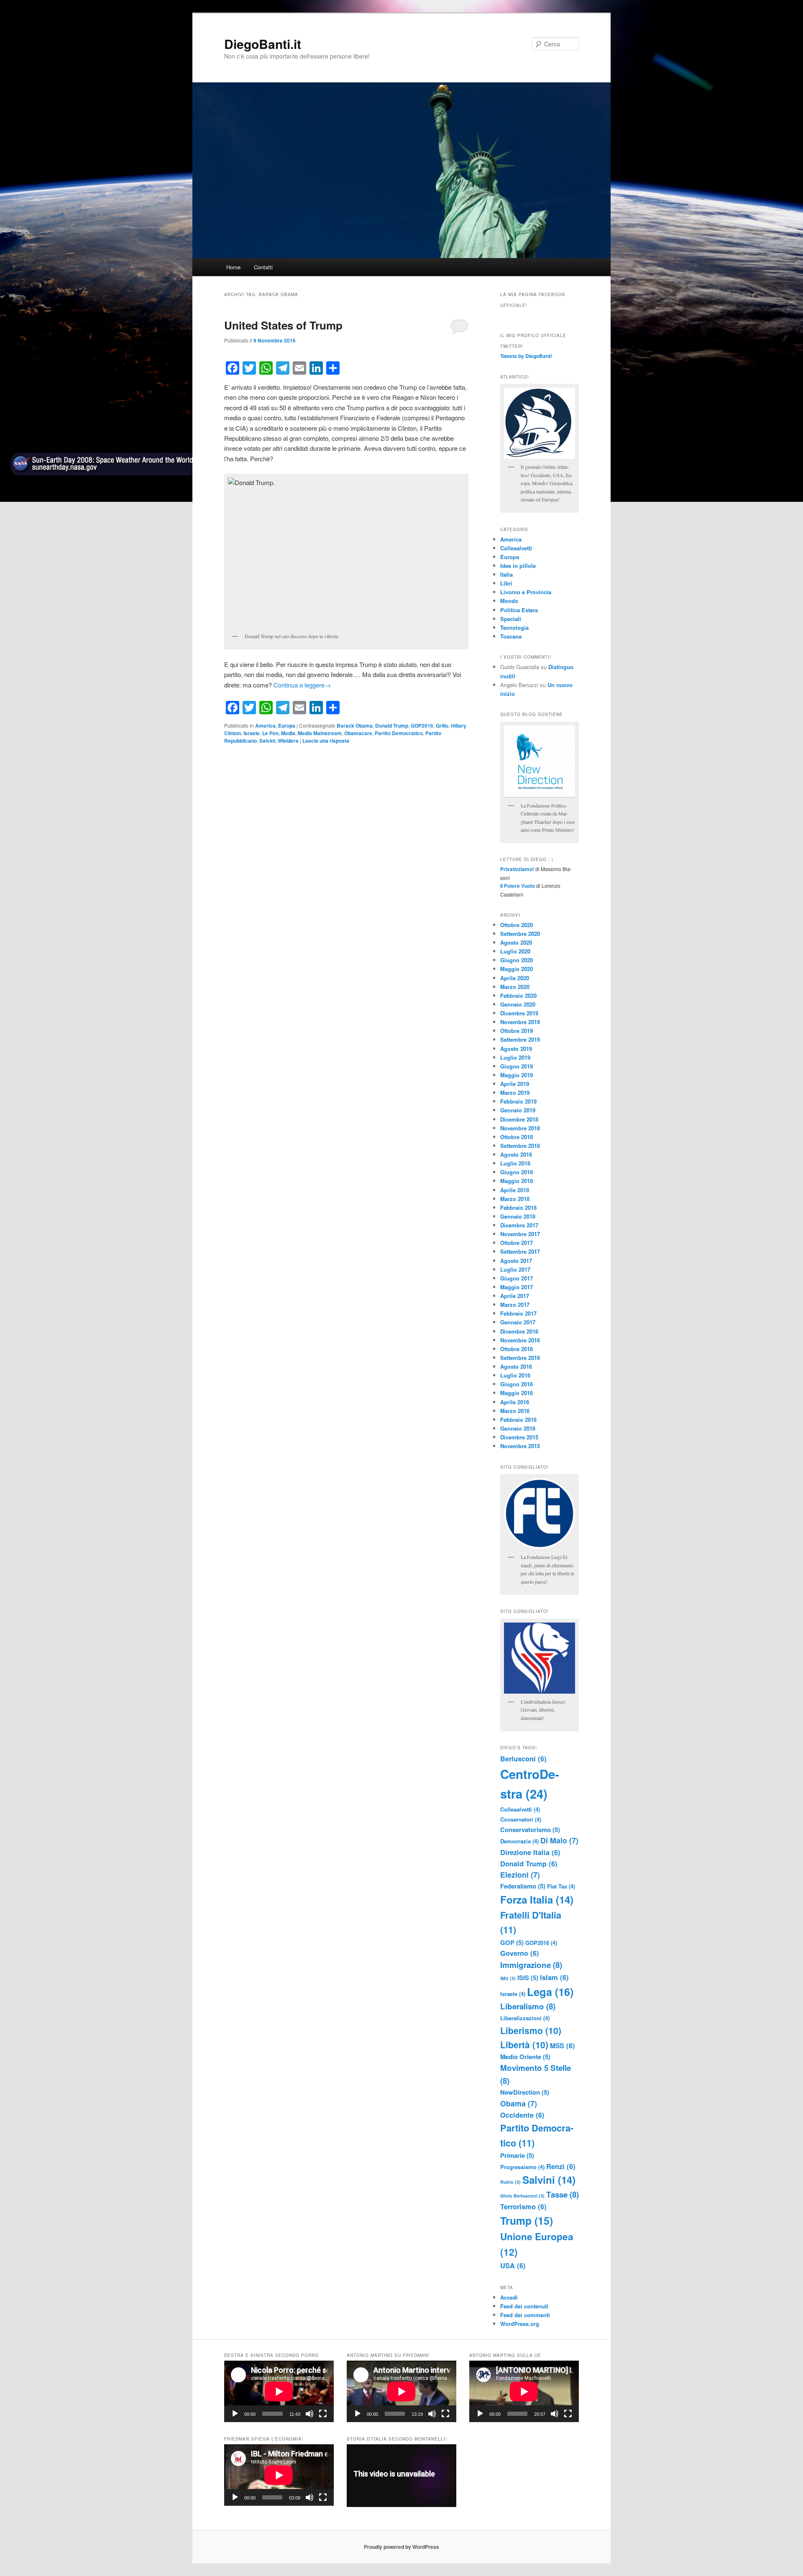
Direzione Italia (530, 1852)
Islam (554, 1977)
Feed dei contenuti (524, 2306)
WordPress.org (520, 2324)
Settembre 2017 (520, 1251)
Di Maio (559, 1840)
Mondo (509, 601)
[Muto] (309, 2414)
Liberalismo (528, 2006)
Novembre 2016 (520, 1340)
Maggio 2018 (517, 1181)
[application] (279, 2391)
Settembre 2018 (520, 1146)
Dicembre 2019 (519, 1013)
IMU (508, 1978)
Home (233, 267)
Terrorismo (523, 2206)
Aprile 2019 (515, 1084)
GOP (512, 1942)
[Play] (235, 2414)
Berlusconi (523, 1758)
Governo (520, 1953)
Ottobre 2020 (517, 925)
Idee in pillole (518, 566)
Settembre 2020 (520, 934)
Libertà (524, 2044)
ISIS (528, 1978)
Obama (519, 2103)
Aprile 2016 (515, 1402)
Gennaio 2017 (518, 1322)
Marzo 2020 (515, 987)
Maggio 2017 (517, 1287)
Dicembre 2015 (519, 1437)
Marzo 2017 (515, 1305)
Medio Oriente (525, 2057)
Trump (527, 2221)
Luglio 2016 (515, 1375)
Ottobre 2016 (517, 1349)
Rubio (510, 2182)
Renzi (561, 2166)
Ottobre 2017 (517, 1243)
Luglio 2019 (515, 1057)
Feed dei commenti (525, 2315)
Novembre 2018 (520, 1128)
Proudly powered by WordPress (401, 2547)
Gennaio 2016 (518, 1428)
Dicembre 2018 (519, 1119)
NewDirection (525, 2092)
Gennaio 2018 (518, 1216)
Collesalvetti (516, 548)
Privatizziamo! (517, 869)
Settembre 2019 (520, 1039)
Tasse (563, 2194)
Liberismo (531, 2030)
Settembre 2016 (520, 1358)
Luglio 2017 (515, 1269)
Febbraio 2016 (518, 1420)
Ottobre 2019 (517, 1031)
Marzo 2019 (515, 1092)
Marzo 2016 (515, 1411)
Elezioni (520, 1874)
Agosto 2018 (516, 1154)
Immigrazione (531, 1965)
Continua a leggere (302, 685)
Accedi (509, 2297)
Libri (506, 583)
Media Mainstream (320, 733)
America (265, 726)
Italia (506, 574)
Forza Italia (537, 1899)
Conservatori (521, 1819)
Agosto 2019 (516, 1049)
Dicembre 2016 (519, 1331)
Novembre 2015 (520, 1446)
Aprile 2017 (515, 1296)
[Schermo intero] (323, 2414)
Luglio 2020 (515, 951)
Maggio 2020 (517, 969)
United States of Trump (283, 325)
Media (288, 733)
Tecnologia (514, 627)
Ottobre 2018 (517, 1137)
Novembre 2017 (520, 1234)
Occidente (522, 2115)
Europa (287, 726)
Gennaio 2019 (518, 1110)
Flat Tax (561, 1886)
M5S (563, 2045)
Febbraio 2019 (518, 1101)
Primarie (517, 2155)
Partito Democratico (399, 733)
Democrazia (519, 1841)
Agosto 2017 (516, 1261)
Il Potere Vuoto (518, 886)
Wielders (288, 741)
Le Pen (270, 733)
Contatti (263, 267)
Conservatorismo (530, 1830)
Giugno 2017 (517, 1278)
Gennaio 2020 (518, 1004)
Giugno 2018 (517, 1172)
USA (513, 2265)
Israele (252, 733)
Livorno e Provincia (526, 592)
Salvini (267, 741)
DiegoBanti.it (263, 44)
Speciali (511, 619)
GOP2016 (422, 726)
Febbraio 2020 (518, 995)
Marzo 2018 (515, 1199)
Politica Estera (519, 610)
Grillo (442, 726)
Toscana (511, 636)
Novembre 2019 (520, 1022)
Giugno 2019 (517, 1066)
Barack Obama (355, 726)
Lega (550, 1992)
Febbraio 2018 (518, 1207)
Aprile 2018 (515, 1190)
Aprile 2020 (515, 978)
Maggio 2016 (517, 1393)
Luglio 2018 (515, 1163)
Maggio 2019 (517, 1075)
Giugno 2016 (517, 1384)
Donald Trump (392, 726)
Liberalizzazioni (525, 2018)
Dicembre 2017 (519, 1225)
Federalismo (523, 1886)
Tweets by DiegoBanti (526, 356)
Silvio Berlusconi (522, 2196)
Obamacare (358, 733)
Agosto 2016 (516, 1366)
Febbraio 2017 (518, 1313)
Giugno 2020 (517, 960)
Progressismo (522, 2167)
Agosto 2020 (516, 942)
